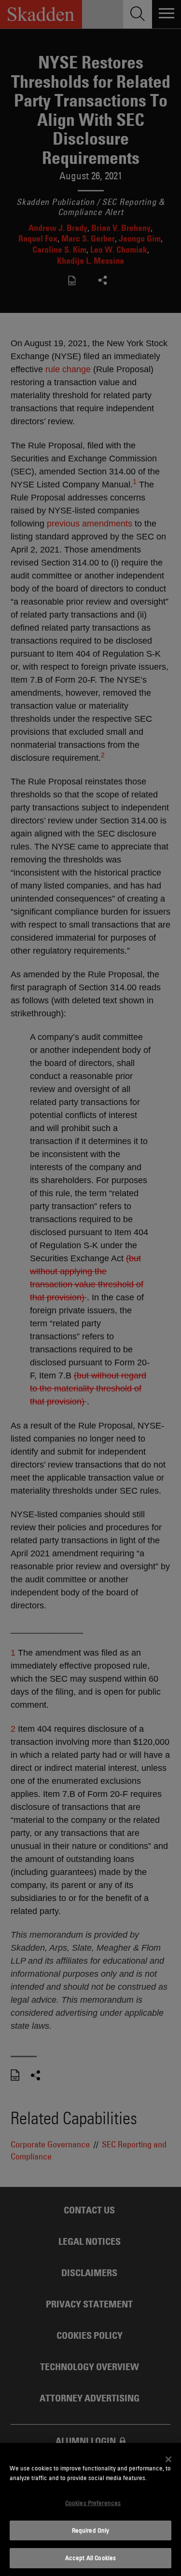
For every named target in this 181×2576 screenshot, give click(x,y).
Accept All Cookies (90, 2558)
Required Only (91, 2530)
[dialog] (90, 2509)
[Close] (168, 2459)
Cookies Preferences (93, 2503)
